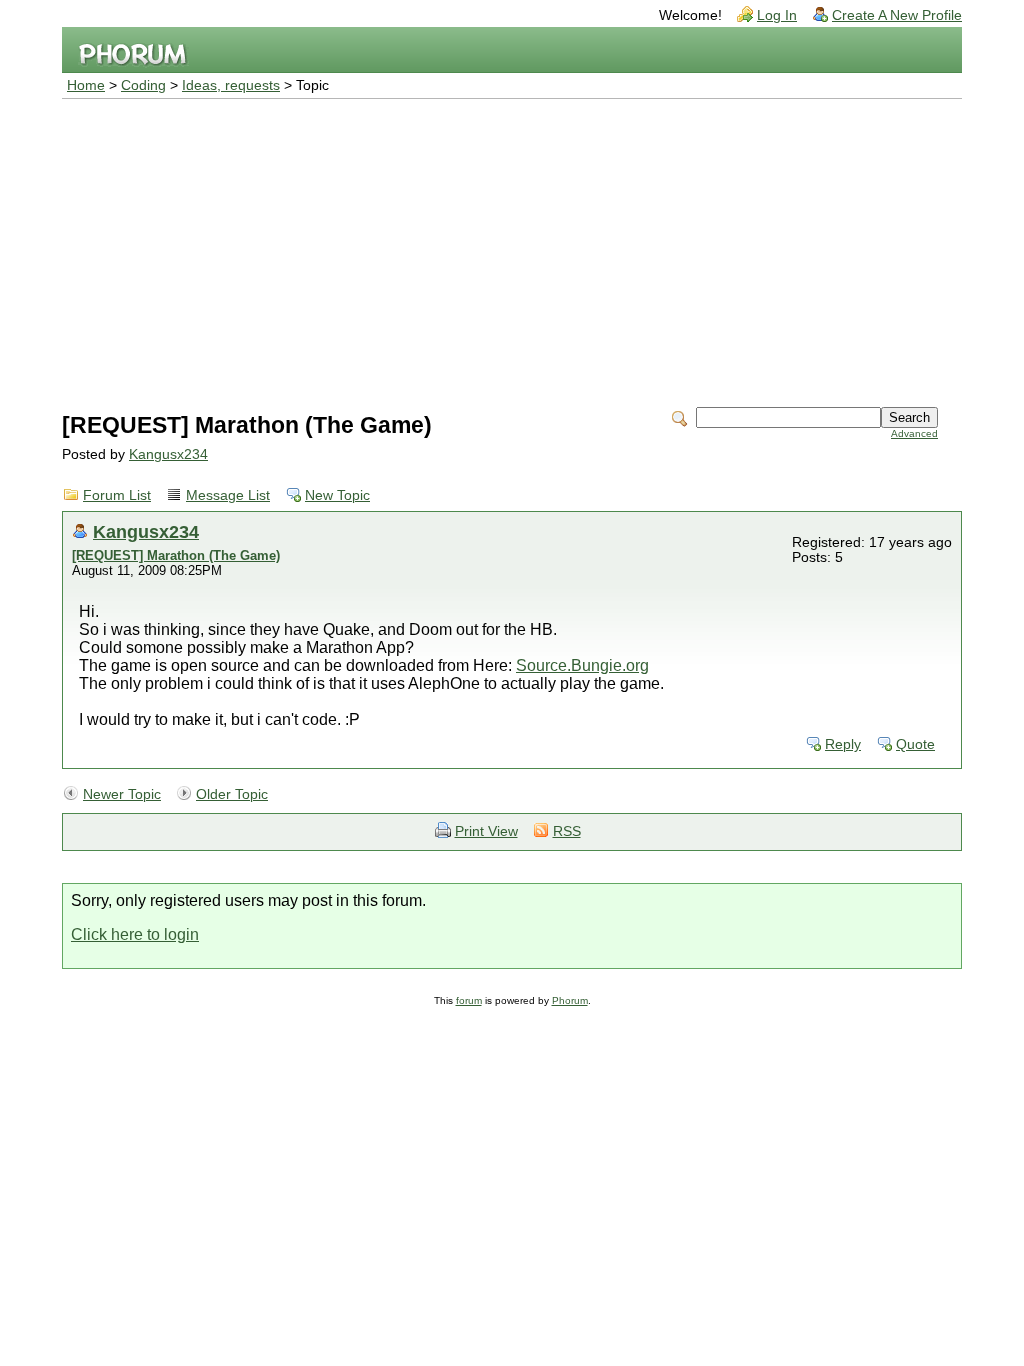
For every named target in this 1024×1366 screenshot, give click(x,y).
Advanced (914, 433)
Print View (486, 831)
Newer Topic (122, 794)
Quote (915, 744)
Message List (228, 495)
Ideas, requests (231, 85)
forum (469, 1000)
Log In (777, 15)
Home (86, 85)
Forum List (117, 495)
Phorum (570, 1000)
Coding (143, 85)
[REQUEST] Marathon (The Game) (176, 555)
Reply (843, 744)
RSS (567, 831)
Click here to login (135, 934)
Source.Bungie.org (582, 665)
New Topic (337, 495)
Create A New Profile (897, 15)
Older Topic (232, 794)
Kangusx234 (168, 454)
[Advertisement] (512, 249)
